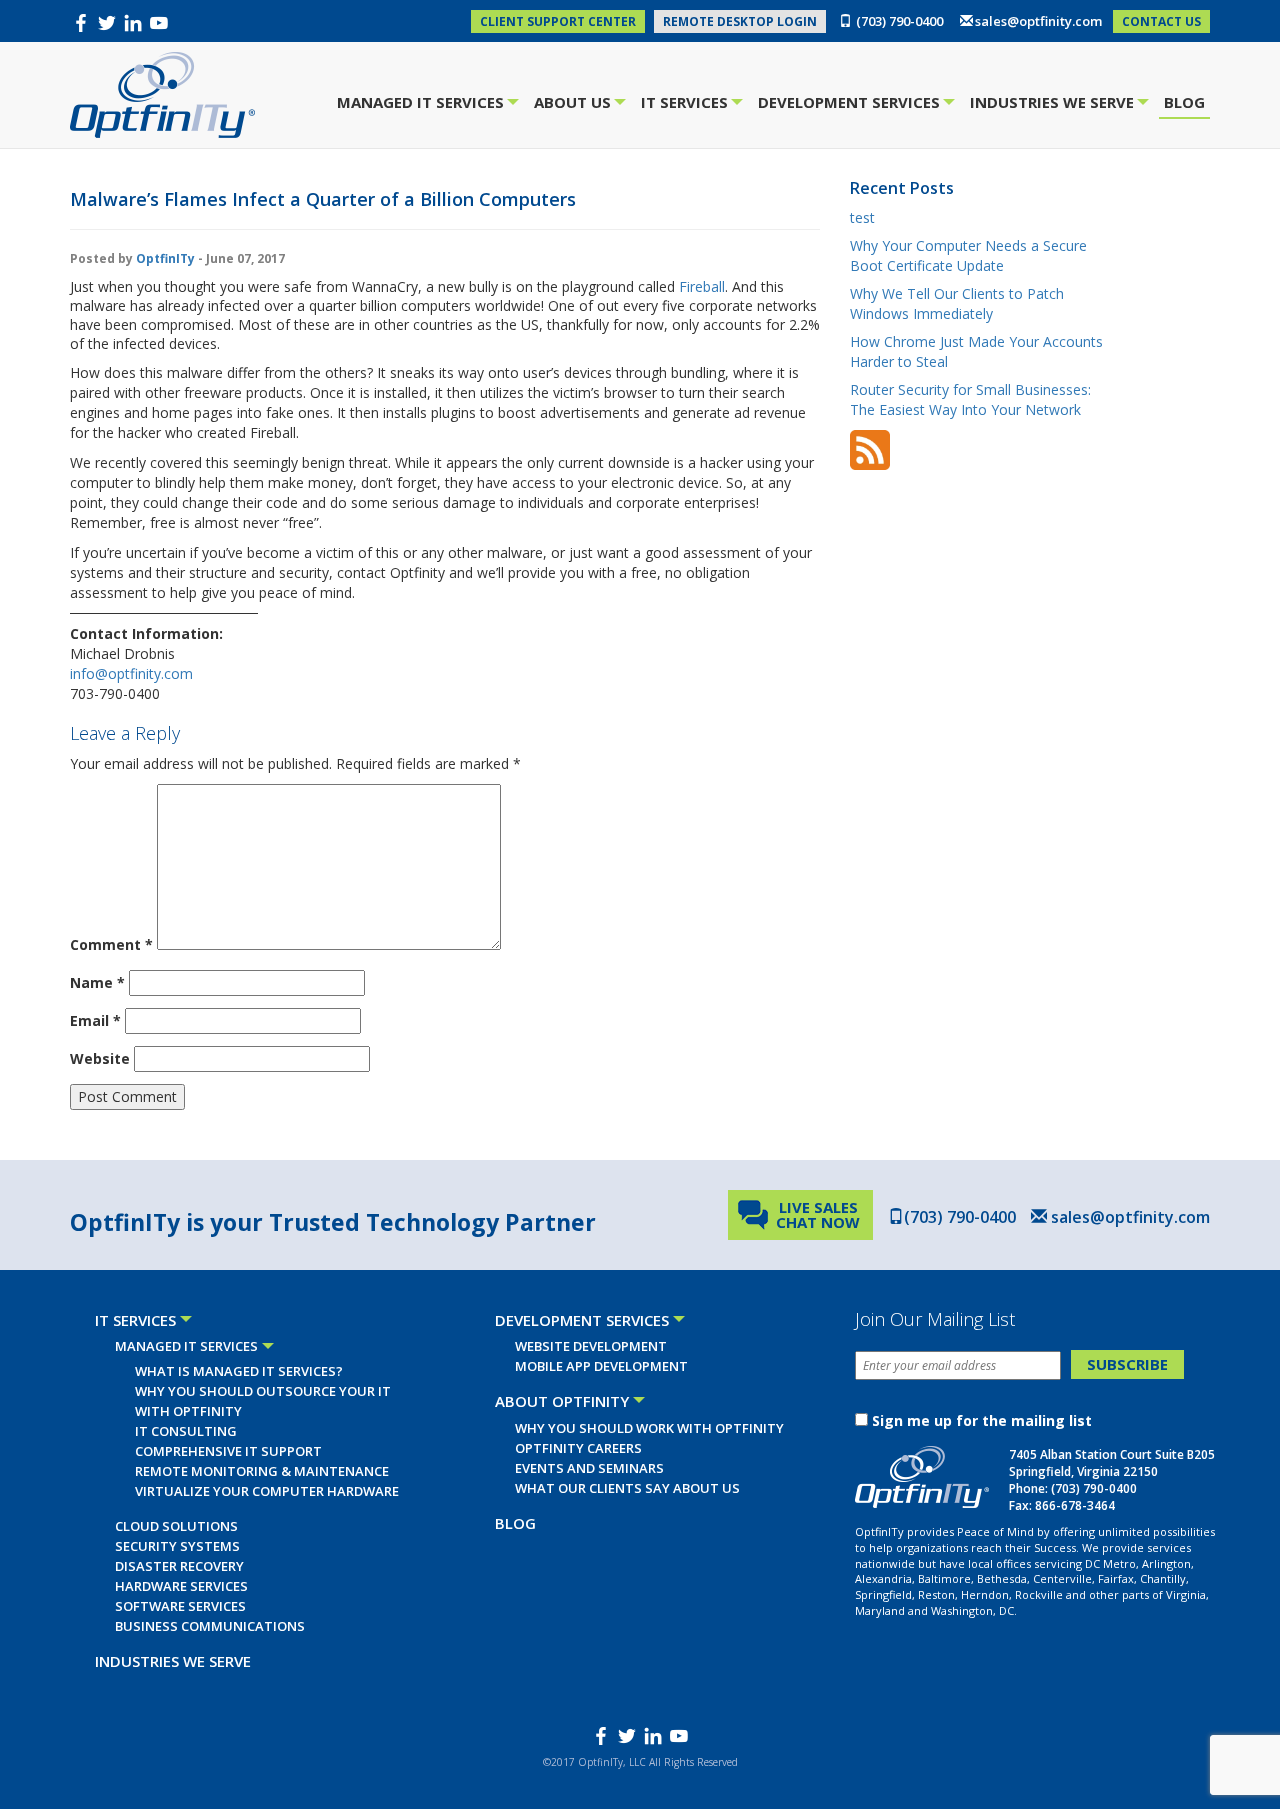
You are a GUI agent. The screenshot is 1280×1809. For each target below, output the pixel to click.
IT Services (687, 104)
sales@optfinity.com (1038, 21)
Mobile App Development (601, 1366)
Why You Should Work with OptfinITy (649, 1428)
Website (100, 1058)
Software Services (180, 1606)
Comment (111, 944)
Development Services (851, 104)
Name (97, 982)
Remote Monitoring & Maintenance (262, 1471)
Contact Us (1161, 21)
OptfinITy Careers (578, 1448)
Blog (1184, 102)
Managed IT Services (423, 104)
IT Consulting (186, 1431)
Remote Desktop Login (740, 21)
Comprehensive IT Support (228, 1451)
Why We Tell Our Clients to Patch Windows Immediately (957, 303)
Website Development (591, 1346)
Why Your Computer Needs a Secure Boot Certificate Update (968, 255)
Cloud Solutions (176, 1526)
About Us (575, 104)
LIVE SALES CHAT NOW (818, 1214)
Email (95, 1020)
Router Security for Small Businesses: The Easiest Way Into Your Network (970, 399)
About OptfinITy (562, 1401)
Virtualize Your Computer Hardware (267, 1491)
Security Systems (177, 1546)
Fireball (702, 286)
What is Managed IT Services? (239, 1371)
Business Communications (210, 1626)
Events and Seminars (589, 1468)
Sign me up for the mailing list (982, 1420)
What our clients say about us (627, 1488)
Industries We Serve (1054, 104)
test (862, 217)
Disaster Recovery (179, 1566)
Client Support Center (558, 21)
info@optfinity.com (131, 673)
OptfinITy (165, 258)
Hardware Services (181, 1586)
